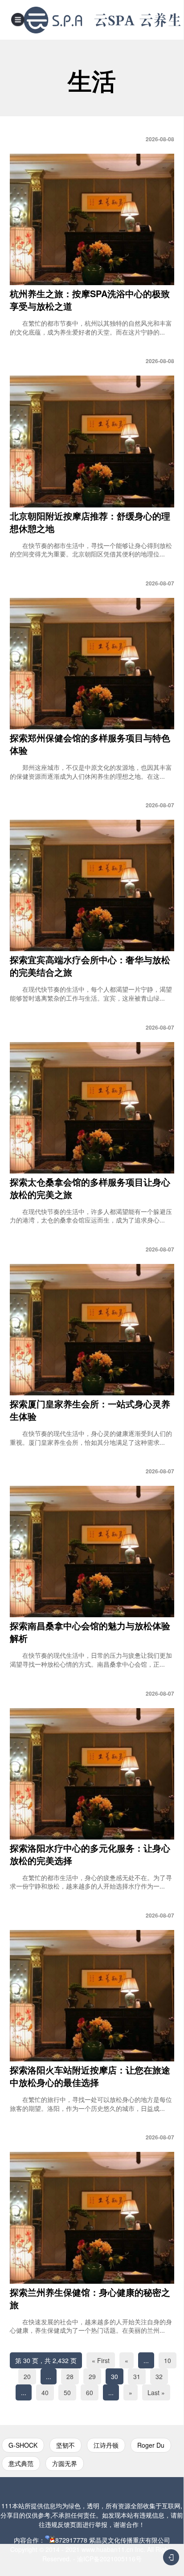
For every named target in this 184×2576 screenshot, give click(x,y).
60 (90, 2392)
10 (168, 2360)
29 (92, 2376)
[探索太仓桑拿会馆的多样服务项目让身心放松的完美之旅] (92, 1108)
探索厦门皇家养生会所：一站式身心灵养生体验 (90, 1410)
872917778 (71, 2540)
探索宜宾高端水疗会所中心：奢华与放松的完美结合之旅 (90, 966)
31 (137, 2376)
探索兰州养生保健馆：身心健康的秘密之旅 (90, 2298)
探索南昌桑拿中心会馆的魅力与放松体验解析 (90, 1632)
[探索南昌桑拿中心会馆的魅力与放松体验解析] (92, 1552)
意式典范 (21, 2463)
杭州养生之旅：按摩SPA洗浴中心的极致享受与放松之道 (90, 300)
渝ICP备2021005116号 (109, 2559)
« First (101, 2360)
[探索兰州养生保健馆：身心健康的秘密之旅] (92, 2218)
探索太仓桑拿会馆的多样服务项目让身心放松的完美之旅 (90, 1188)
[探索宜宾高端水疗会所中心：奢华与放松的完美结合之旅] (92, 885)
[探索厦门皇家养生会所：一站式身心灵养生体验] (92, 1330)
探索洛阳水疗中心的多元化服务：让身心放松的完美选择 (90, 1854)
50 (67, 2392)
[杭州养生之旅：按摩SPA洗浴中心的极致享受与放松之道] (92, 219)
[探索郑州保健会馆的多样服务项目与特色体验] (92, 664)
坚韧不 (65, 2445)
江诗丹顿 (106, 2445)
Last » (156, 2392)
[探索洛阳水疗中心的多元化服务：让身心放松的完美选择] (92, 1774)
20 (27, 2376)
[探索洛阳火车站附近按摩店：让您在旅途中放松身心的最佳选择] (92, 1996)
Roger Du (151, 2445)
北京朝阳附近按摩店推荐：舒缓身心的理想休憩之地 (90, 522)
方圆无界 (65, 2463)
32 (159, 2376)
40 (45, 2392)
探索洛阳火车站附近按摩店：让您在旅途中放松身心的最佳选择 (90, 2076)
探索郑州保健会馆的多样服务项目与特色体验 (90, 744)
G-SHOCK (23, 2445)
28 (70, 2376)
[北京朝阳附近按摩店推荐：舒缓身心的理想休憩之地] (92, 441)
